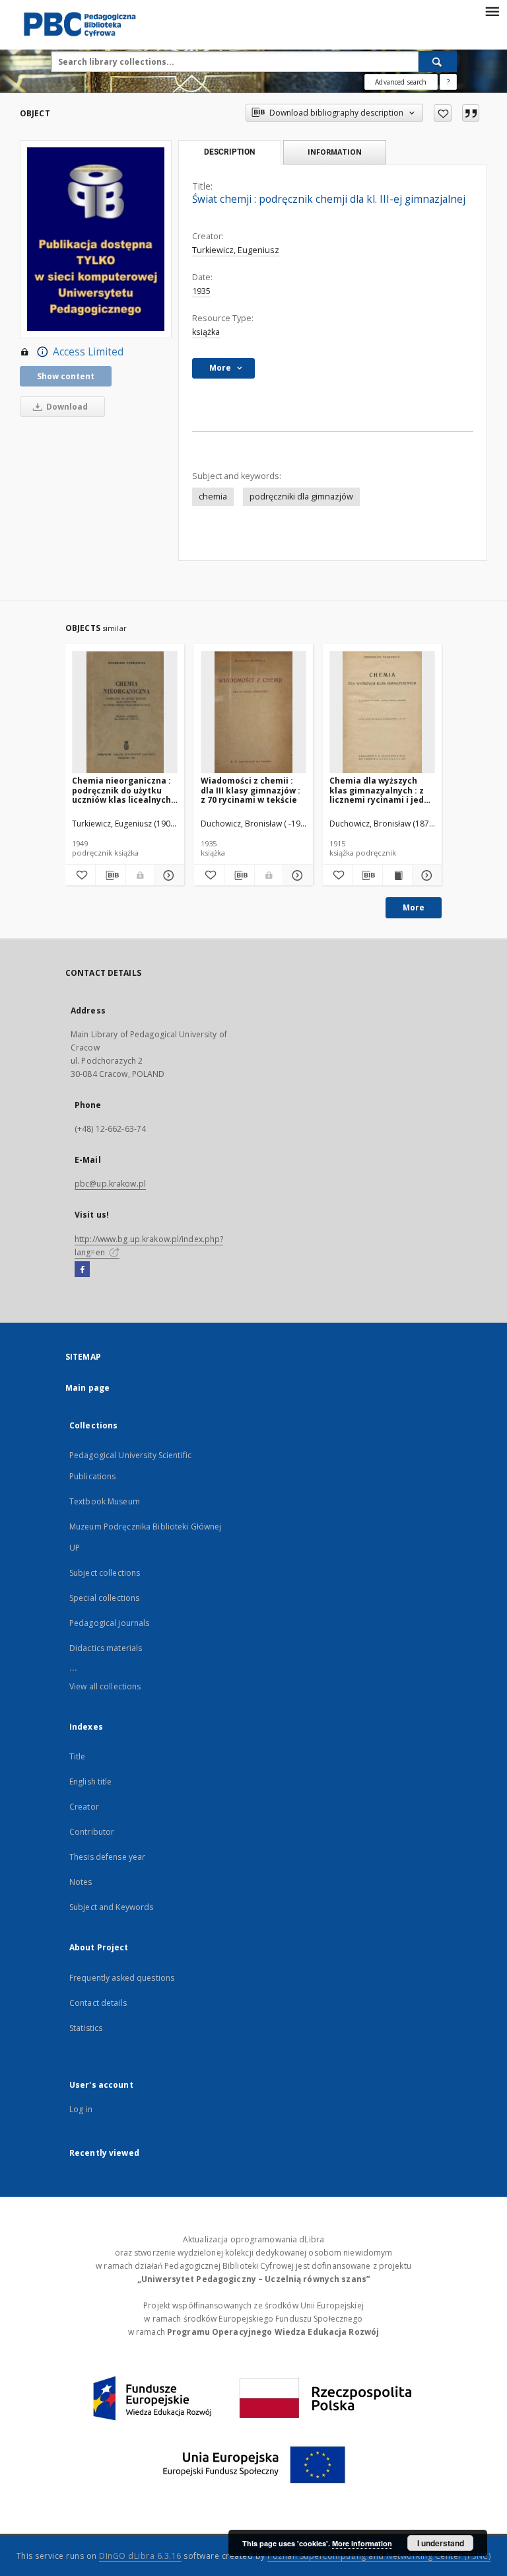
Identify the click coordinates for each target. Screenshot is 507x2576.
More (414, 907)
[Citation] (471, 113)
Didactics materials (106, 1648)
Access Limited (88, 352)
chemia (213, 497)
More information (362, 2543)
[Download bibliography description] (111, 875)
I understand (441, 2543)
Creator (84, 1807)
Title (78, 1756)
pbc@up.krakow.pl (110, 1184)
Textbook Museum (105, 1501)
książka (206, 332)
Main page (87, 1388)
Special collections (104, 1598)
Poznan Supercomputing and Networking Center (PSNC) (379, 2556)
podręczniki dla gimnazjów (301, 497)
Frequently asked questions (122, 1978)
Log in (81, 2109)
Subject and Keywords (111, 1907)
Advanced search (401, 82)
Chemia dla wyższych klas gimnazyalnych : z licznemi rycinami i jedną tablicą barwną (382, 790)
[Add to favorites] (443, 113)
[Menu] (492, 11)
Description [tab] (229, 152)
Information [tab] (335, 152)
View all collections (105, 1686)
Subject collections (105, 1573)
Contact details (98, 2003)
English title (91, 1782)
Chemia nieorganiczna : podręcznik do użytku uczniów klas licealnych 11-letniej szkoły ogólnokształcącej (121, 790)
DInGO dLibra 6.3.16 (140, 2556)
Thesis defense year (107, 1857)
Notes (81, 1882)
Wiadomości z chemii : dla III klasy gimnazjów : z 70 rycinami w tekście (251, 790)
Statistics (86, 2028)
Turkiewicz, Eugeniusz (236, 250)
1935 (201, 291)
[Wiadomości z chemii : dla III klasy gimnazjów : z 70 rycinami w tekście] (253, 713)
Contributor (92, 1832)
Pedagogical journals (109, 1623)
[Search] (438, 61)
